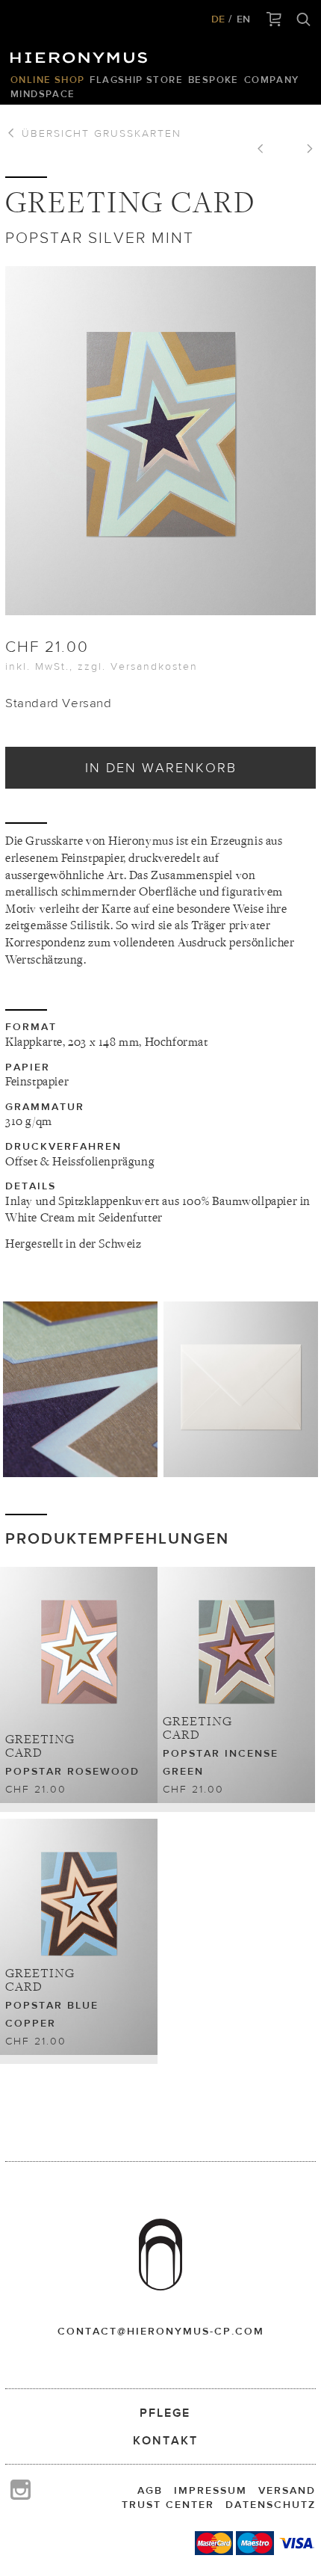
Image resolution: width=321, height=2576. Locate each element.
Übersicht (99, 133)
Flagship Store (136, 80)
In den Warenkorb (161, 767)
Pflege (165, 2413)
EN (243, 19)
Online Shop (47, 80)
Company (272, 80)
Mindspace (43, 94)
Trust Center (168, 2504)
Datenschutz (271, 2504)
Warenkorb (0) (274, 20)
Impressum (211, 2490)
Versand (287, 2490)
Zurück (266, 150)
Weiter (305, 150)
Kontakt (165, 2440)
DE (218, 19)
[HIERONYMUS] (81, 54)
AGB (150, 2490)
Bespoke (214, 80)
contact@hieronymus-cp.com (161, 2331)
